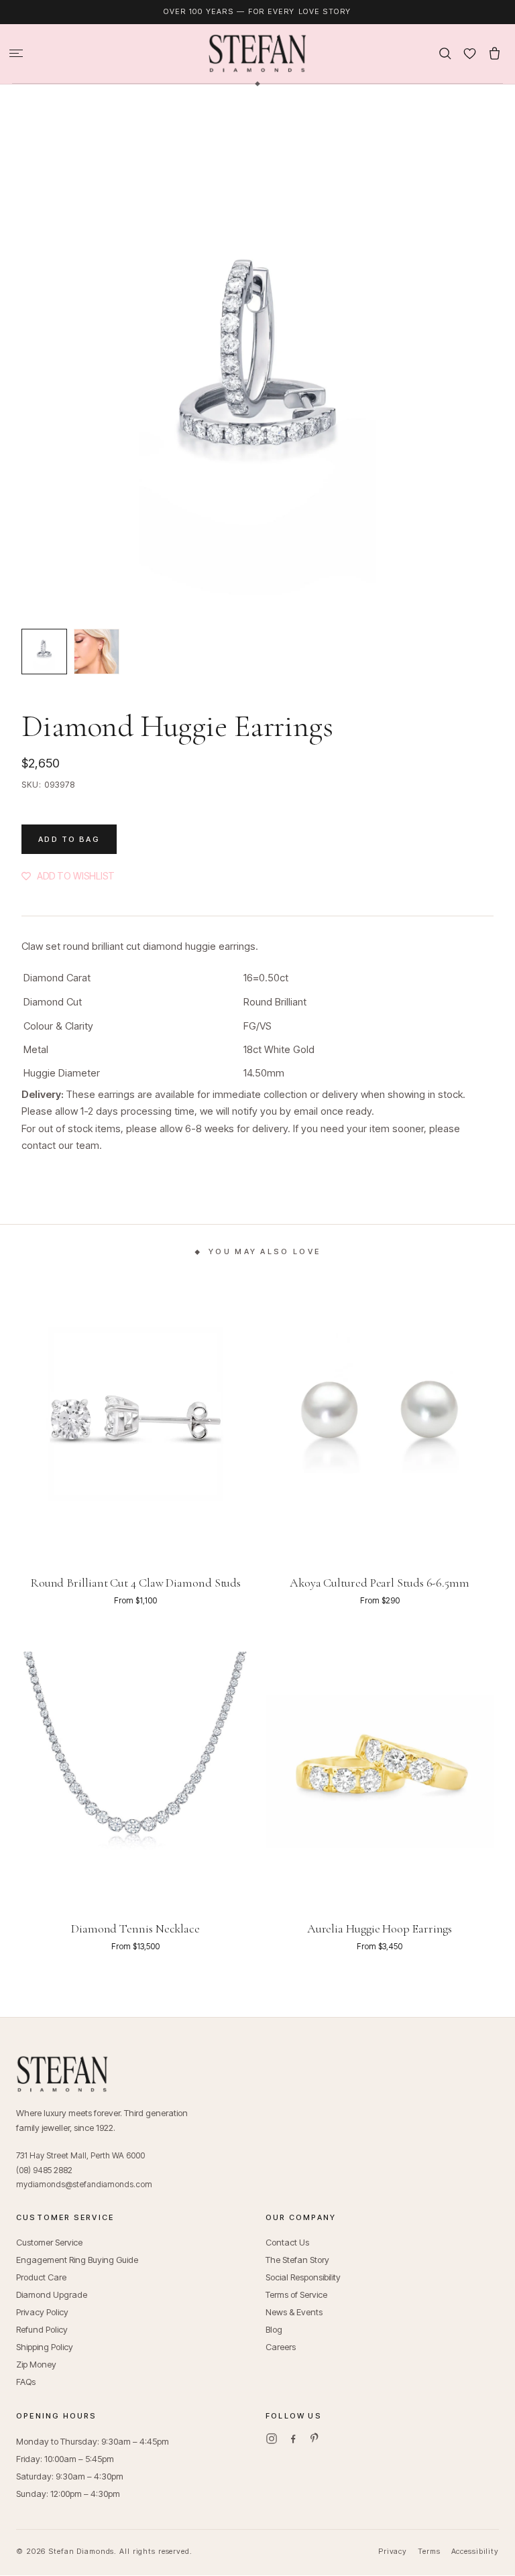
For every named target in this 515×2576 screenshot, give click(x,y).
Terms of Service (296, 2294)
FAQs (26, 2382)
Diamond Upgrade (52, 2294)
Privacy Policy (42, 2312)
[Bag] (495, 53)
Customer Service (49, 2242)
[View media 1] (44, 652)
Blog (274, 2329)
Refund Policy (42, 2329)
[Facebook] (293, 2439)
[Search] (445, 53)
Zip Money (36, 2364)
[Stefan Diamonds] (257, 54)
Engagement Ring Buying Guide (77, 2260)
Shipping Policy (45, 2347)
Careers (281, 2347)
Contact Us (287, 2242)
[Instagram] (272, 2439)
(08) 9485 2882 (44, 2170)
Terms (429, 2551)
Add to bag (69, 839)
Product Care (41, 2277)
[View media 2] (97, 652)
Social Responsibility (303, 2277)
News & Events (294, 2312)
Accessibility (475, 2551)
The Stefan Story (297, 2260)
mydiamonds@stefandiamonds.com (84, 2184)
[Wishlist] (470, 53)
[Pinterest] (314, 2439)
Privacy (393, 2551)
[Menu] (16, 53)
